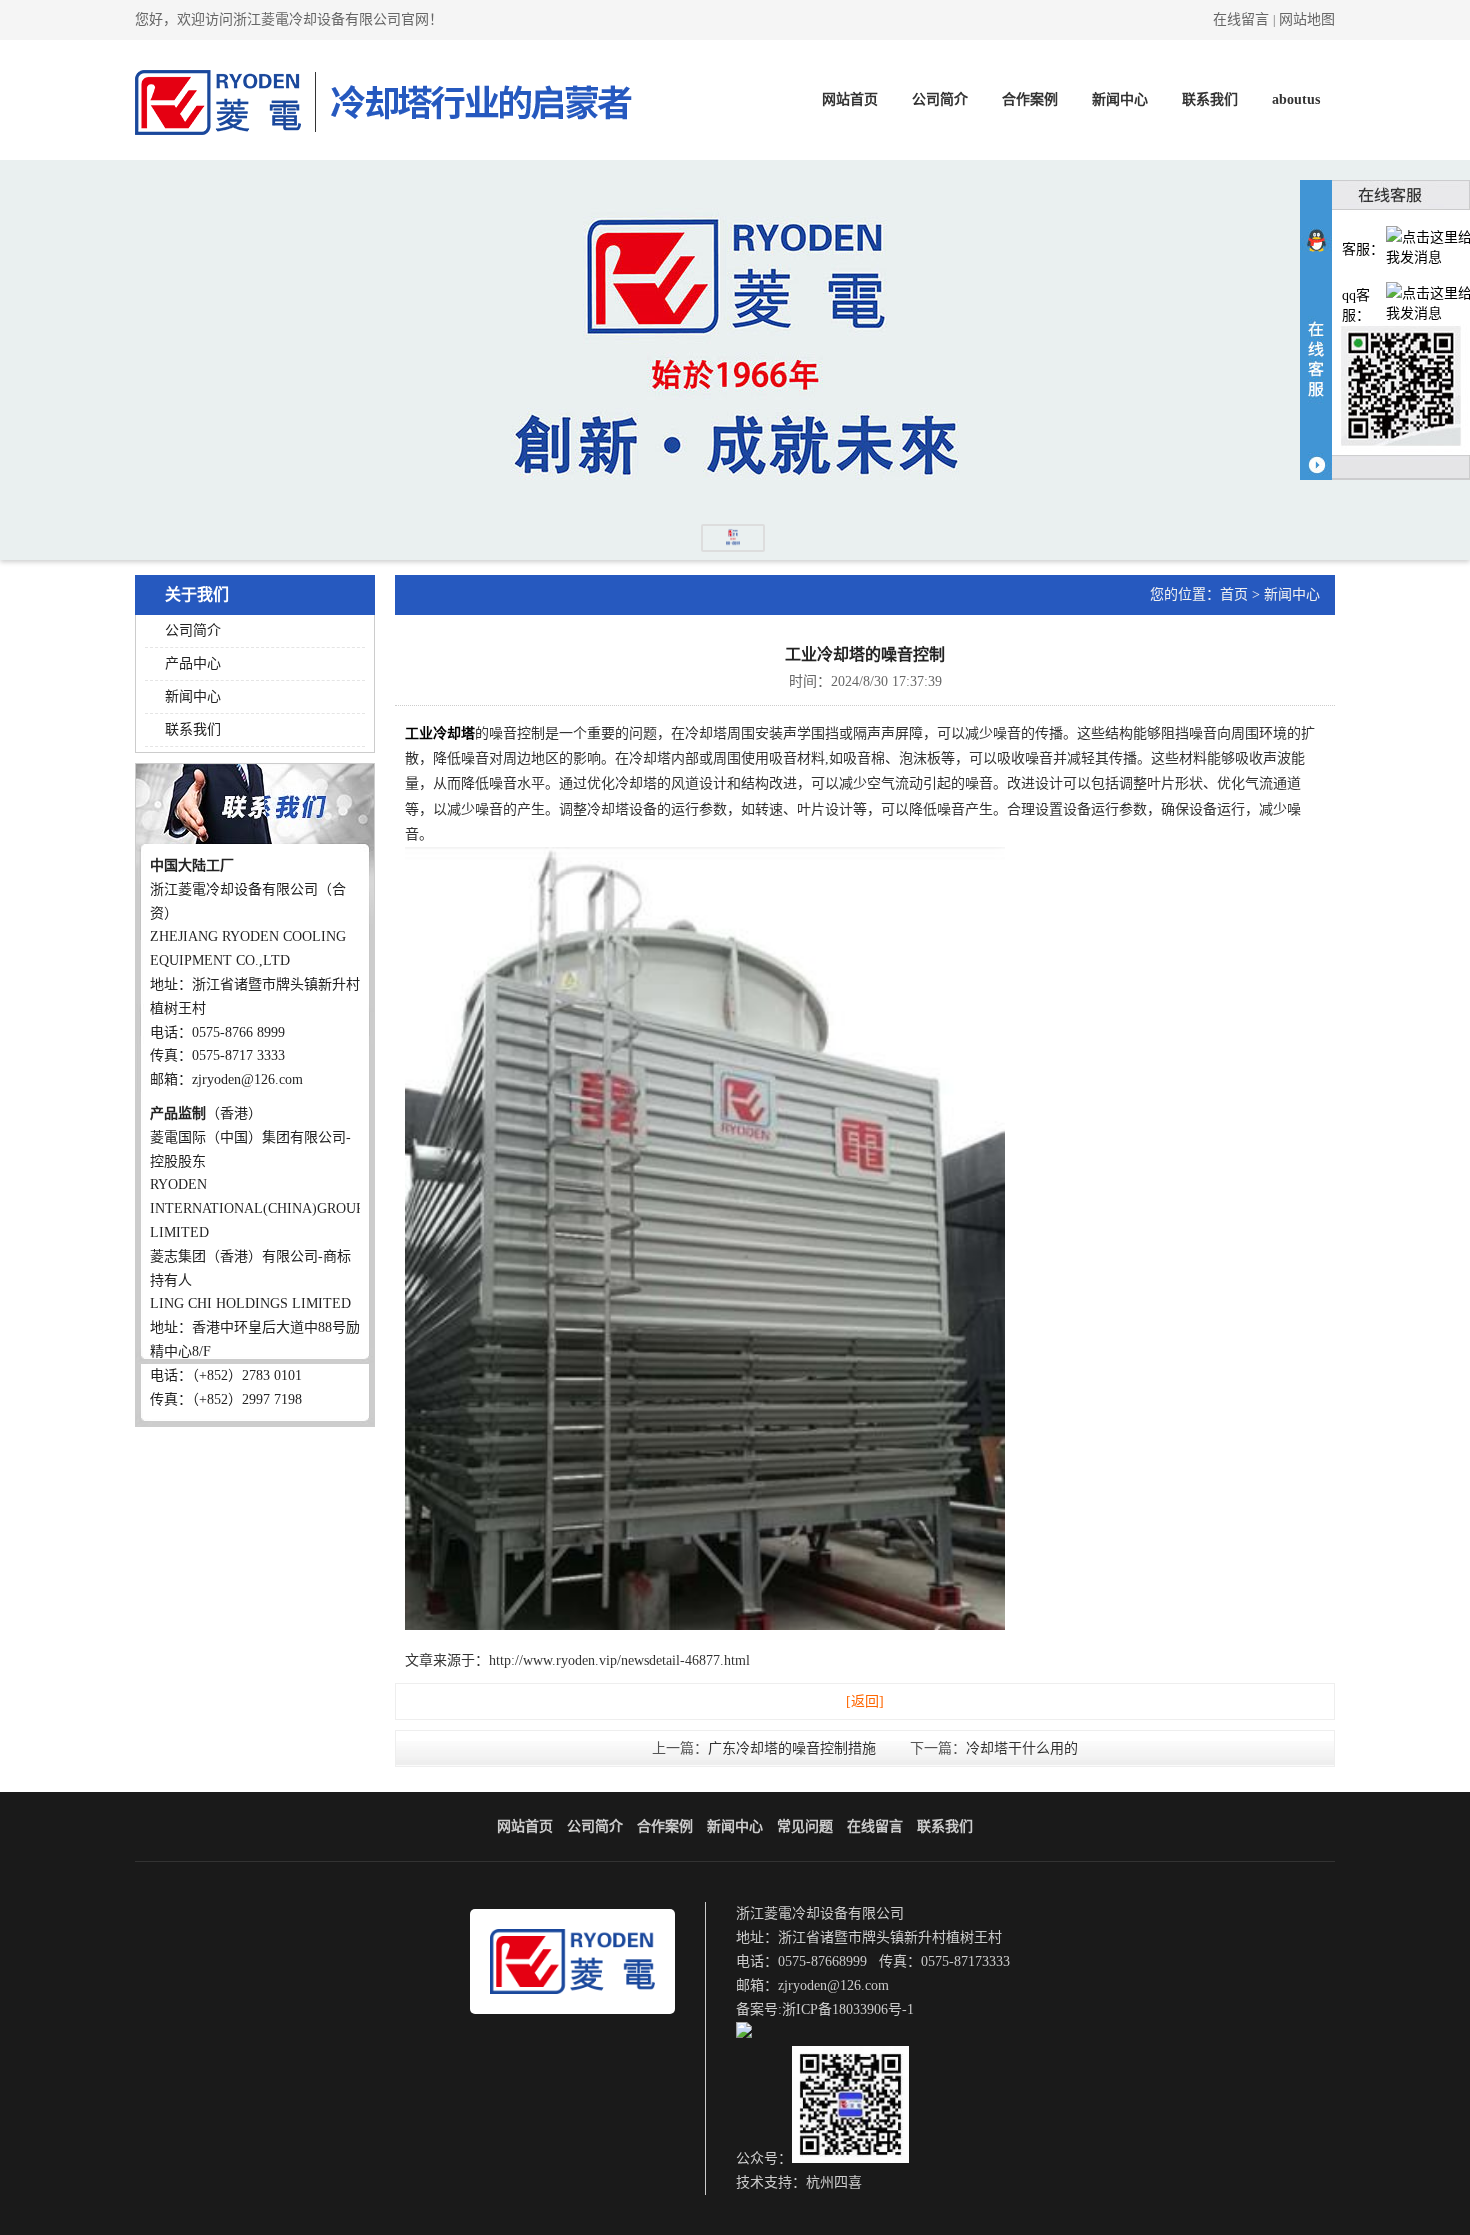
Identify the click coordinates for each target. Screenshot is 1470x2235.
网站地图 (1307, 19)
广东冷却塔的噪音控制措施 (792, 1748)
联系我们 (1210, 99)
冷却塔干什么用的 (1022, 1748)
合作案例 (1030, 99)
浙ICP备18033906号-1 (848, 2009)
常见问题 (805, 1826)
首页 (1234, 594)
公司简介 (940, 99)
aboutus (1296, 99)
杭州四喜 (834, 2182)
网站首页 (850, 99)
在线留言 (1241, 19)
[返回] (865, 1701)
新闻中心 (1120, 99)
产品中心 (193, 663)
